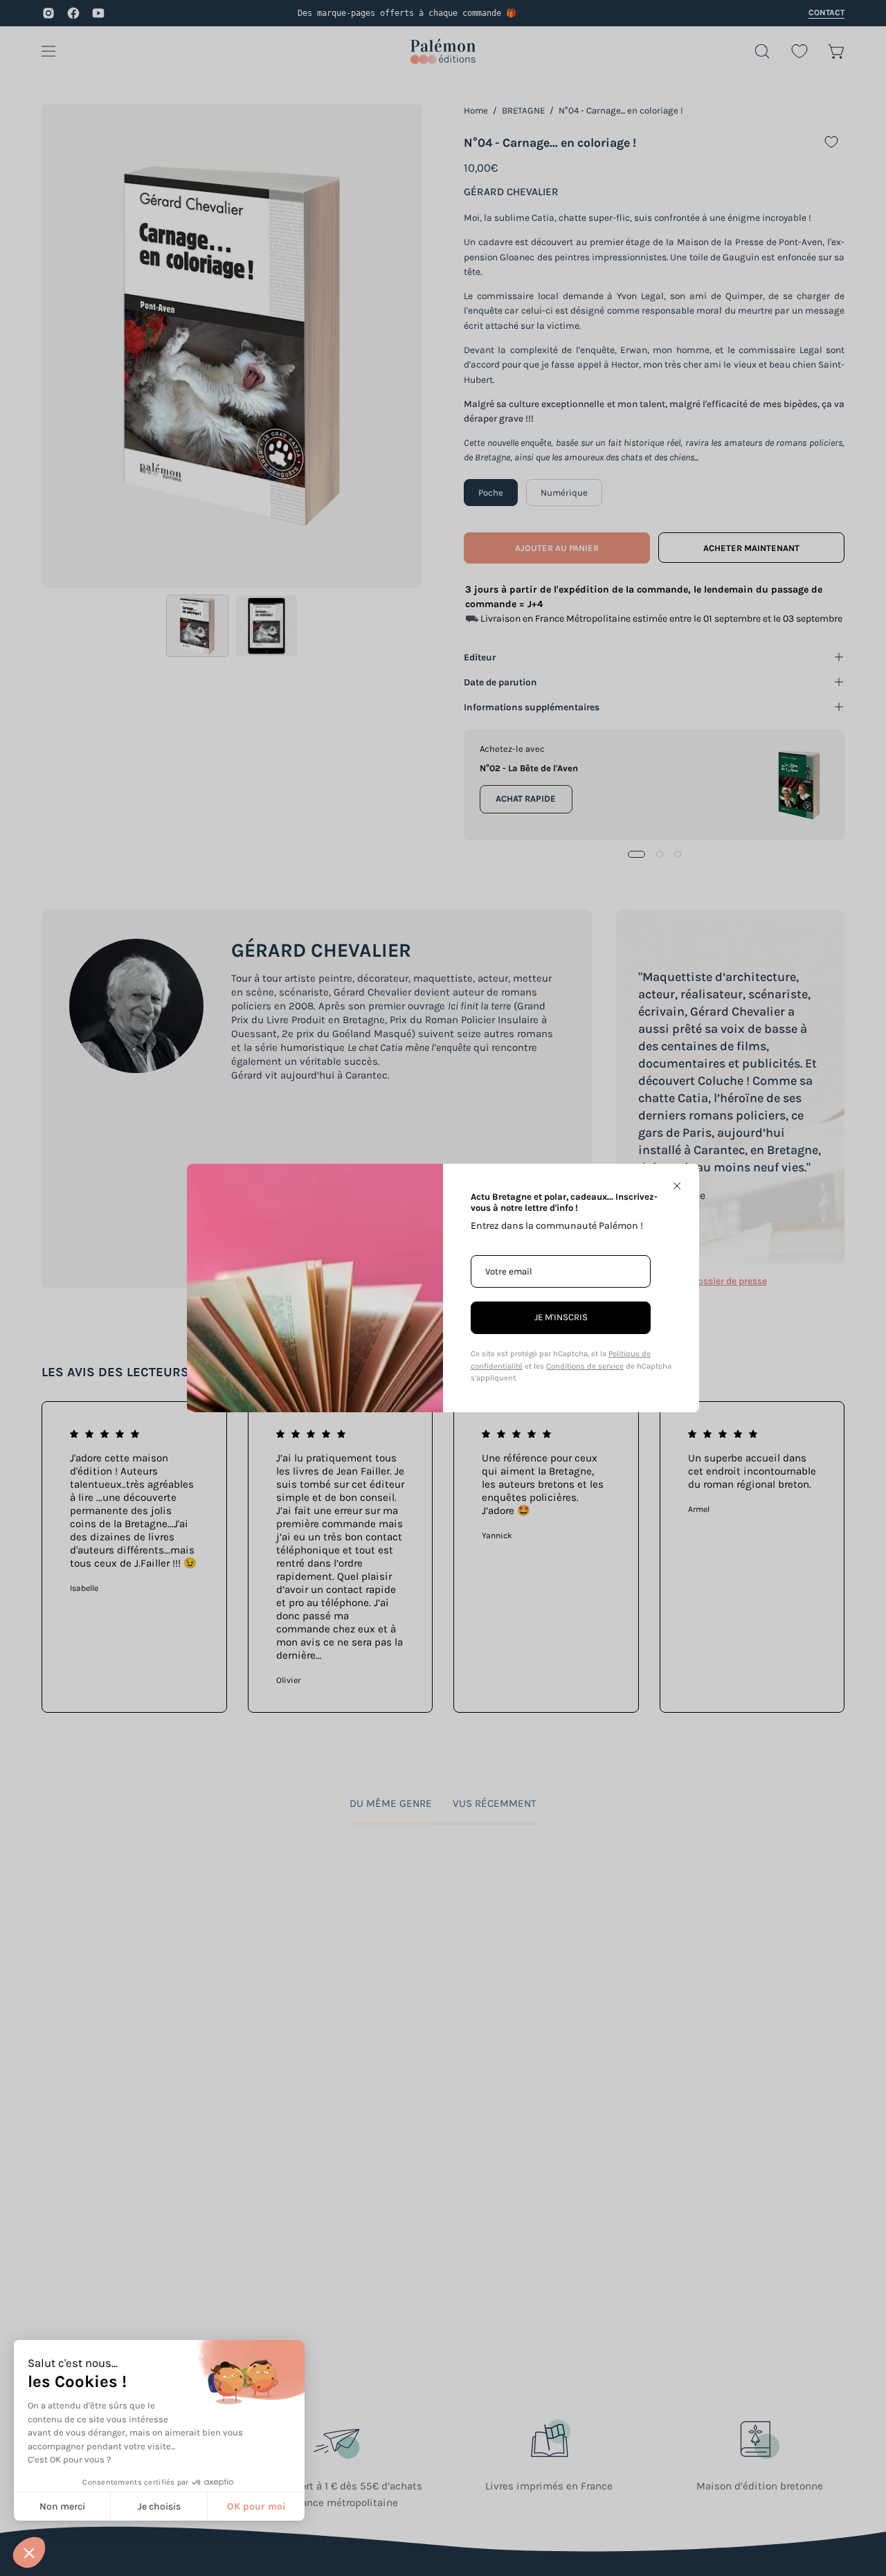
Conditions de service (585, 1366)
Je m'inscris (561, 1317)
